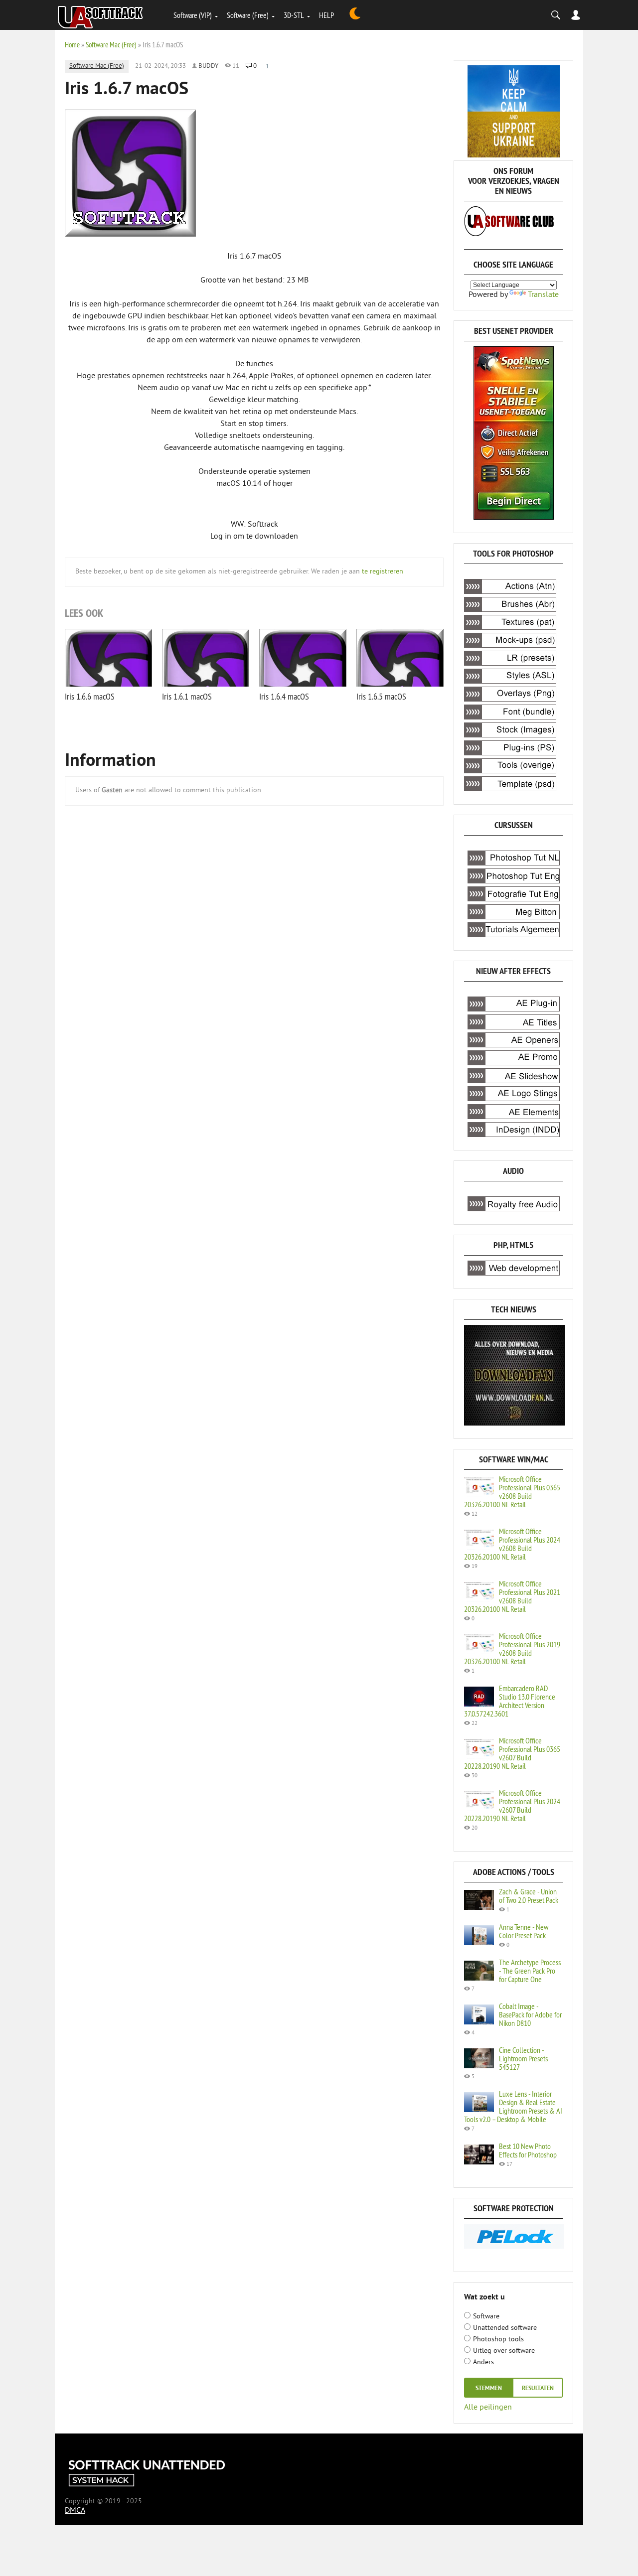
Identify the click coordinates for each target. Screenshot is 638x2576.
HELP (326, 15)
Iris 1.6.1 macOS (187, 696)
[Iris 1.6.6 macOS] (108, 658)
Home (72, 45)
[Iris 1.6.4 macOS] (303, 658)
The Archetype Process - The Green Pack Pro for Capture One (530, 1971)
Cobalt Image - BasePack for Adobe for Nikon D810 (530, 2014)
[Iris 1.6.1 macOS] (206, 658)
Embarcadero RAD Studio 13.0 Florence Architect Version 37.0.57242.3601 (510, 1701)
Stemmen (489, 2389)
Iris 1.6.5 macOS (381, 696)
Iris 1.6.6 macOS (90, 696)
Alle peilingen (488, 2407)
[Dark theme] (355, 15)
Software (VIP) (193, 15)
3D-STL (294, 15)
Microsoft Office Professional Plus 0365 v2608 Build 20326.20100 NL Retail (512, 1492)
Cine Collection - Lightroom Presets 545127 (523, 2058)
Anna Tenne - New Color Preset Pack (524, 1931)
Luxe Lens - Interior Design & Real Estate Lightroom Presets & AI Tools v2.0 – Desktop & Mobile (513, 2106)
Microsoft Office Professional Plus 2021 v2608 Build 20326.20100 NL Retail (512, 1596)
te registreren (383, 572)
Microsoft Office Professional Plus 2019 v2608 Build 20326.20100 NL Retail (512, 1648)
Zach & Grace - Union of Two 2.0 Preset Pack (529, 1896)
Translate (543, 295)
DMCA (75, 2511)
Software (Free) (248, 15)
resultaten (538, 2389)
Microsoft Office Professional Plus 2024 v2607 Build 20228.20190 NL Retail (512, 1805)
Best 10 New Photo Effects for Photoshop (528, 2150)
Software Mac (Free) (111, 45)
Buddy (208, 66)
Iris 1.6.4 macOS (284, 696)
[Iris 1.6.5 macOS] (400, 658)
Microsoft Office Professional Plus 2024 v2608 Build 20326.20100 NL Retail (512, 1544)
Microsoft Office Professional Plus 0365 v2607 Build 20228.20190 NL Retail (512, 1753)
